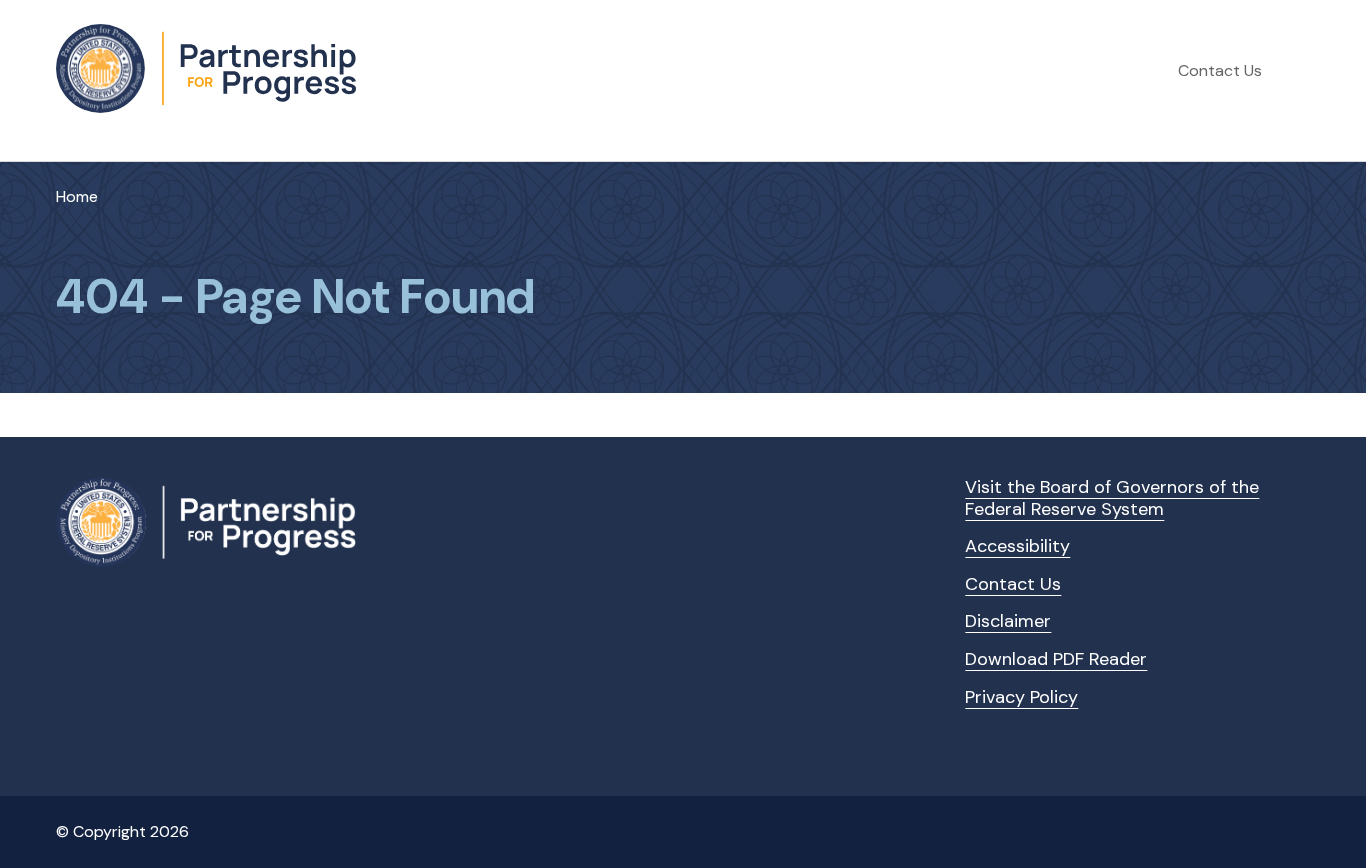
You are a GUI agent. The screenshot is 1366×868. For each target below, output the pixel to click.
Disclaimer (1008, 621)
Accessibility (1017, 546)
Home (77, 196)
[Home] (206, 68)
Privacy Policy (1021, 697)
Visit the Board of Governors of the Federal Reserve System (1112, 498)
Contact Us (1220, 70)
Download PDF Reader (1056, 659)
